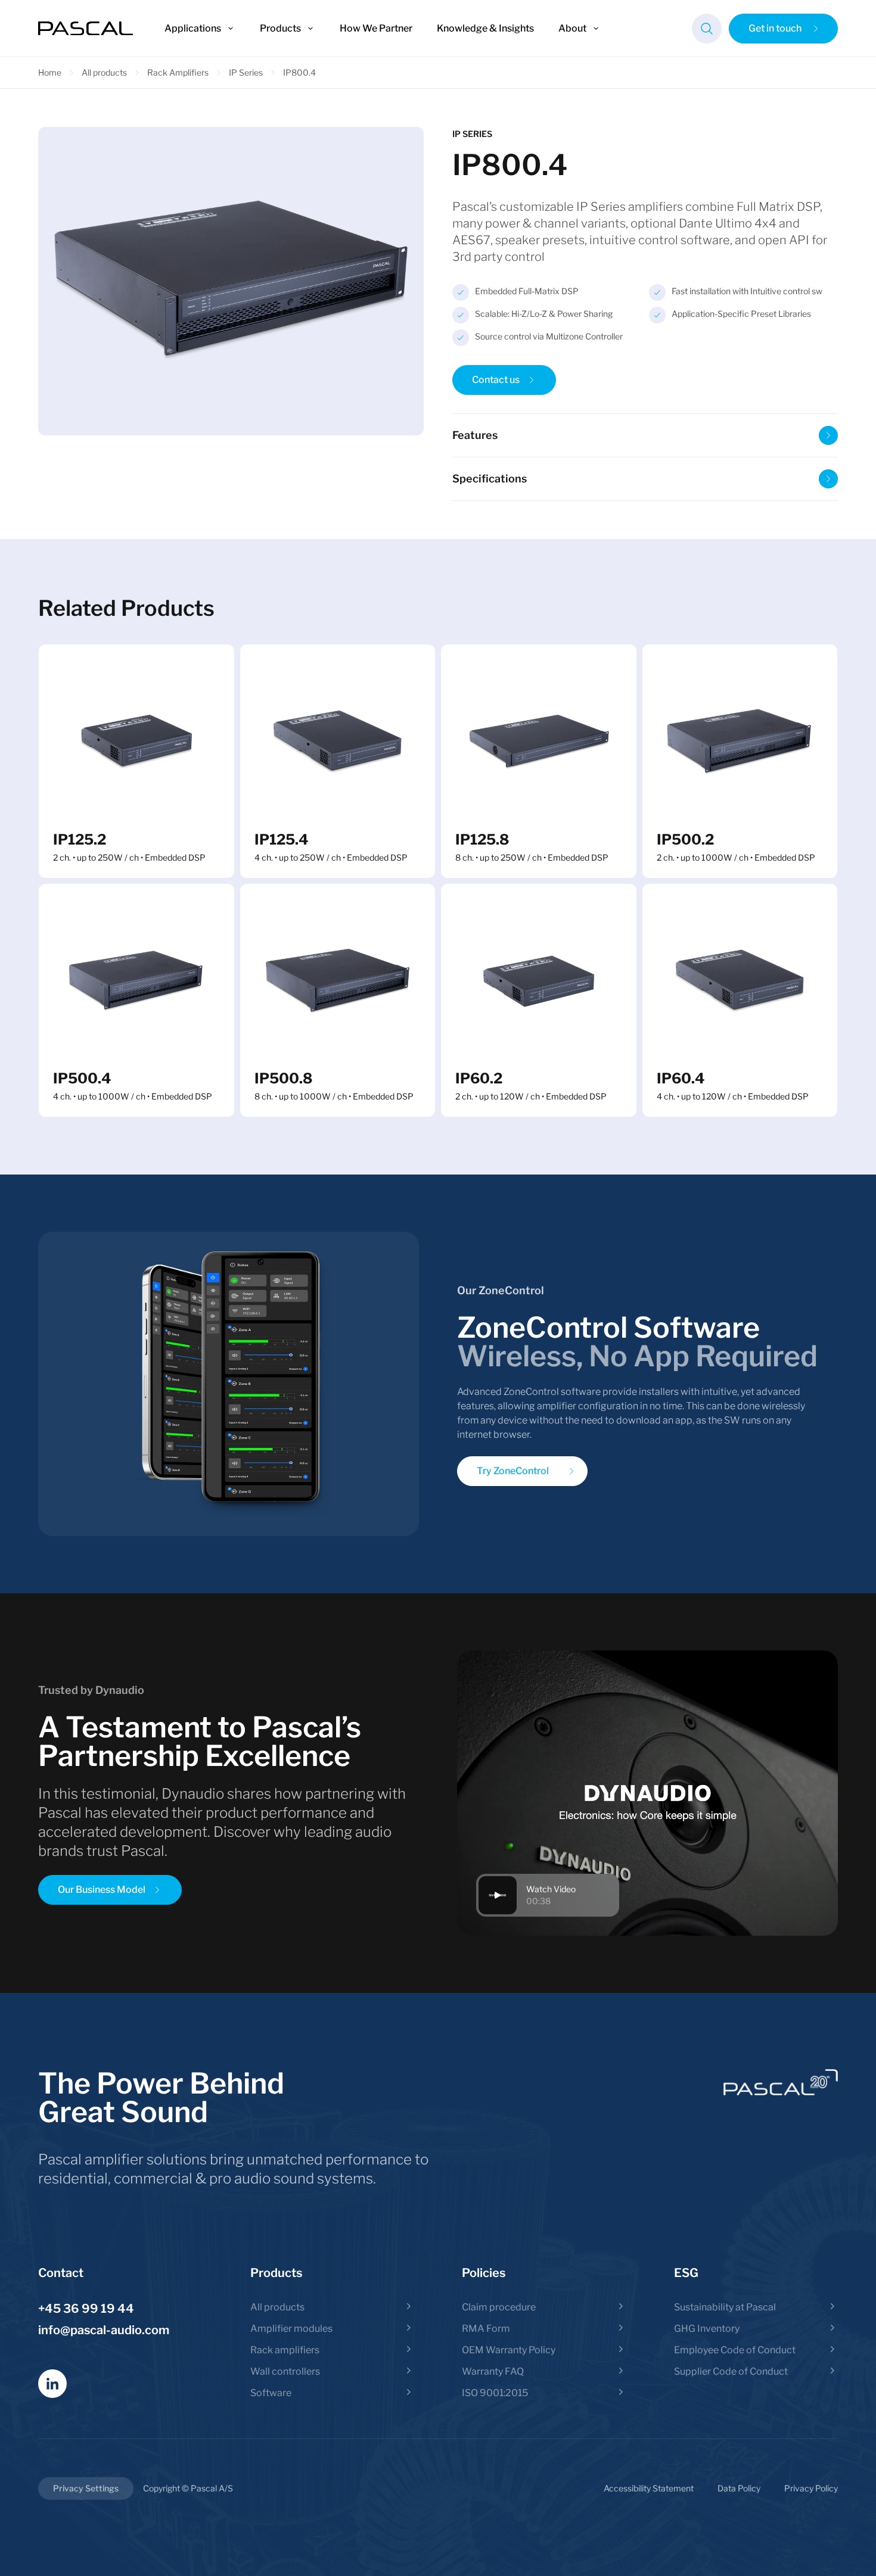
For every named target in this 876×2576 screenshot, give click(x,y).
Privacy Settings (86, 2488)
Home (50, 72)
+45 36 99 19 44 (86, 2309)
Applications (193, 28)
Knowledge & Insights (485, 28)
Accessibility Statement (649, 2488)
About (572, 28)
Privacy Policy (811, 2488)
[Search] (707, 29)
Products (280, 28)
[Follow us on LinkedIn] (52, 2384)
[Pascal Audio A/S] (86, 29)
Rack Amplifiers (178, 72)
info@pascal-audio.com (104, 2330)
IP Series (246, 72)
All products (104, 72)
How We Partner (376, 28)
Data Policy (739, 2488)
